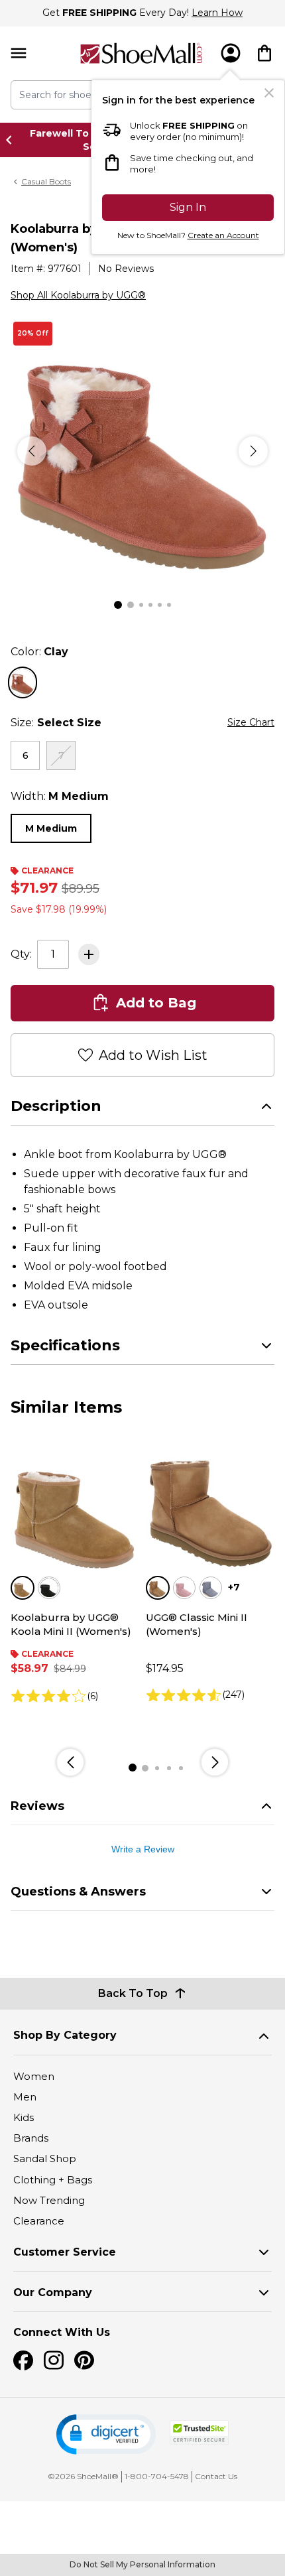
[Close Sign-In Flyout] (269, 93)
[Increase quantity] (89, 954)
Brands (31, 2138)
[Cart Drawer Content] (264, 53)
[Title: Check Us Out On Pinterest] (84, 2360)
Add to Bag (156, 1003)
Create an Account (223, 235)
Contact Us (216, 2476)
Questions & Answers (78, 1892)
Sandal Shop (45, 2158)
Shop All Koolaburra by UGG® (78, 295)
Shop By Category (65, 2035)
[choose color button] (23, 682)
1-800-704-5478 (157, 2476)
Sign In (188, 207)
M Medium (51, 828)
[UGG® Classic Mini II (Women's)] (210, 1509)
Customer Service (65, 2252)
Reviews (37, 1806)
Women (34, 2076)
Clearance (39, 2221)
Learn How (217, 13)
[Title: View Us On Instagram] (54, 2360)
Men (25, 2097)
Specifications (65, 1345)
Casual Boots (46, 181)
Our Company (53, 2292)
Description (56, 1106)
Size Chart (251, 722)
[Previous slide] (13, 140)
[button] (106, 2434)
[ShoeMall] (141, 53)
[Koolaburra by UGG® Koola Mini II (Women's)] (75, 1509)
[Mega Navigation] (19, 53)
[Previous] (32, 451)
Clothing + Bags (53, 2180)
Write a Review (143, 1849)
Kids (24, 2117)
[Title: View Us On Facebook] (23, 2360)
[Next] (253, 451)
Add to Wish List (153, 1055)
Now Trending (49, 2200)
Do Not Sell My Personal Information (142, 2564)
